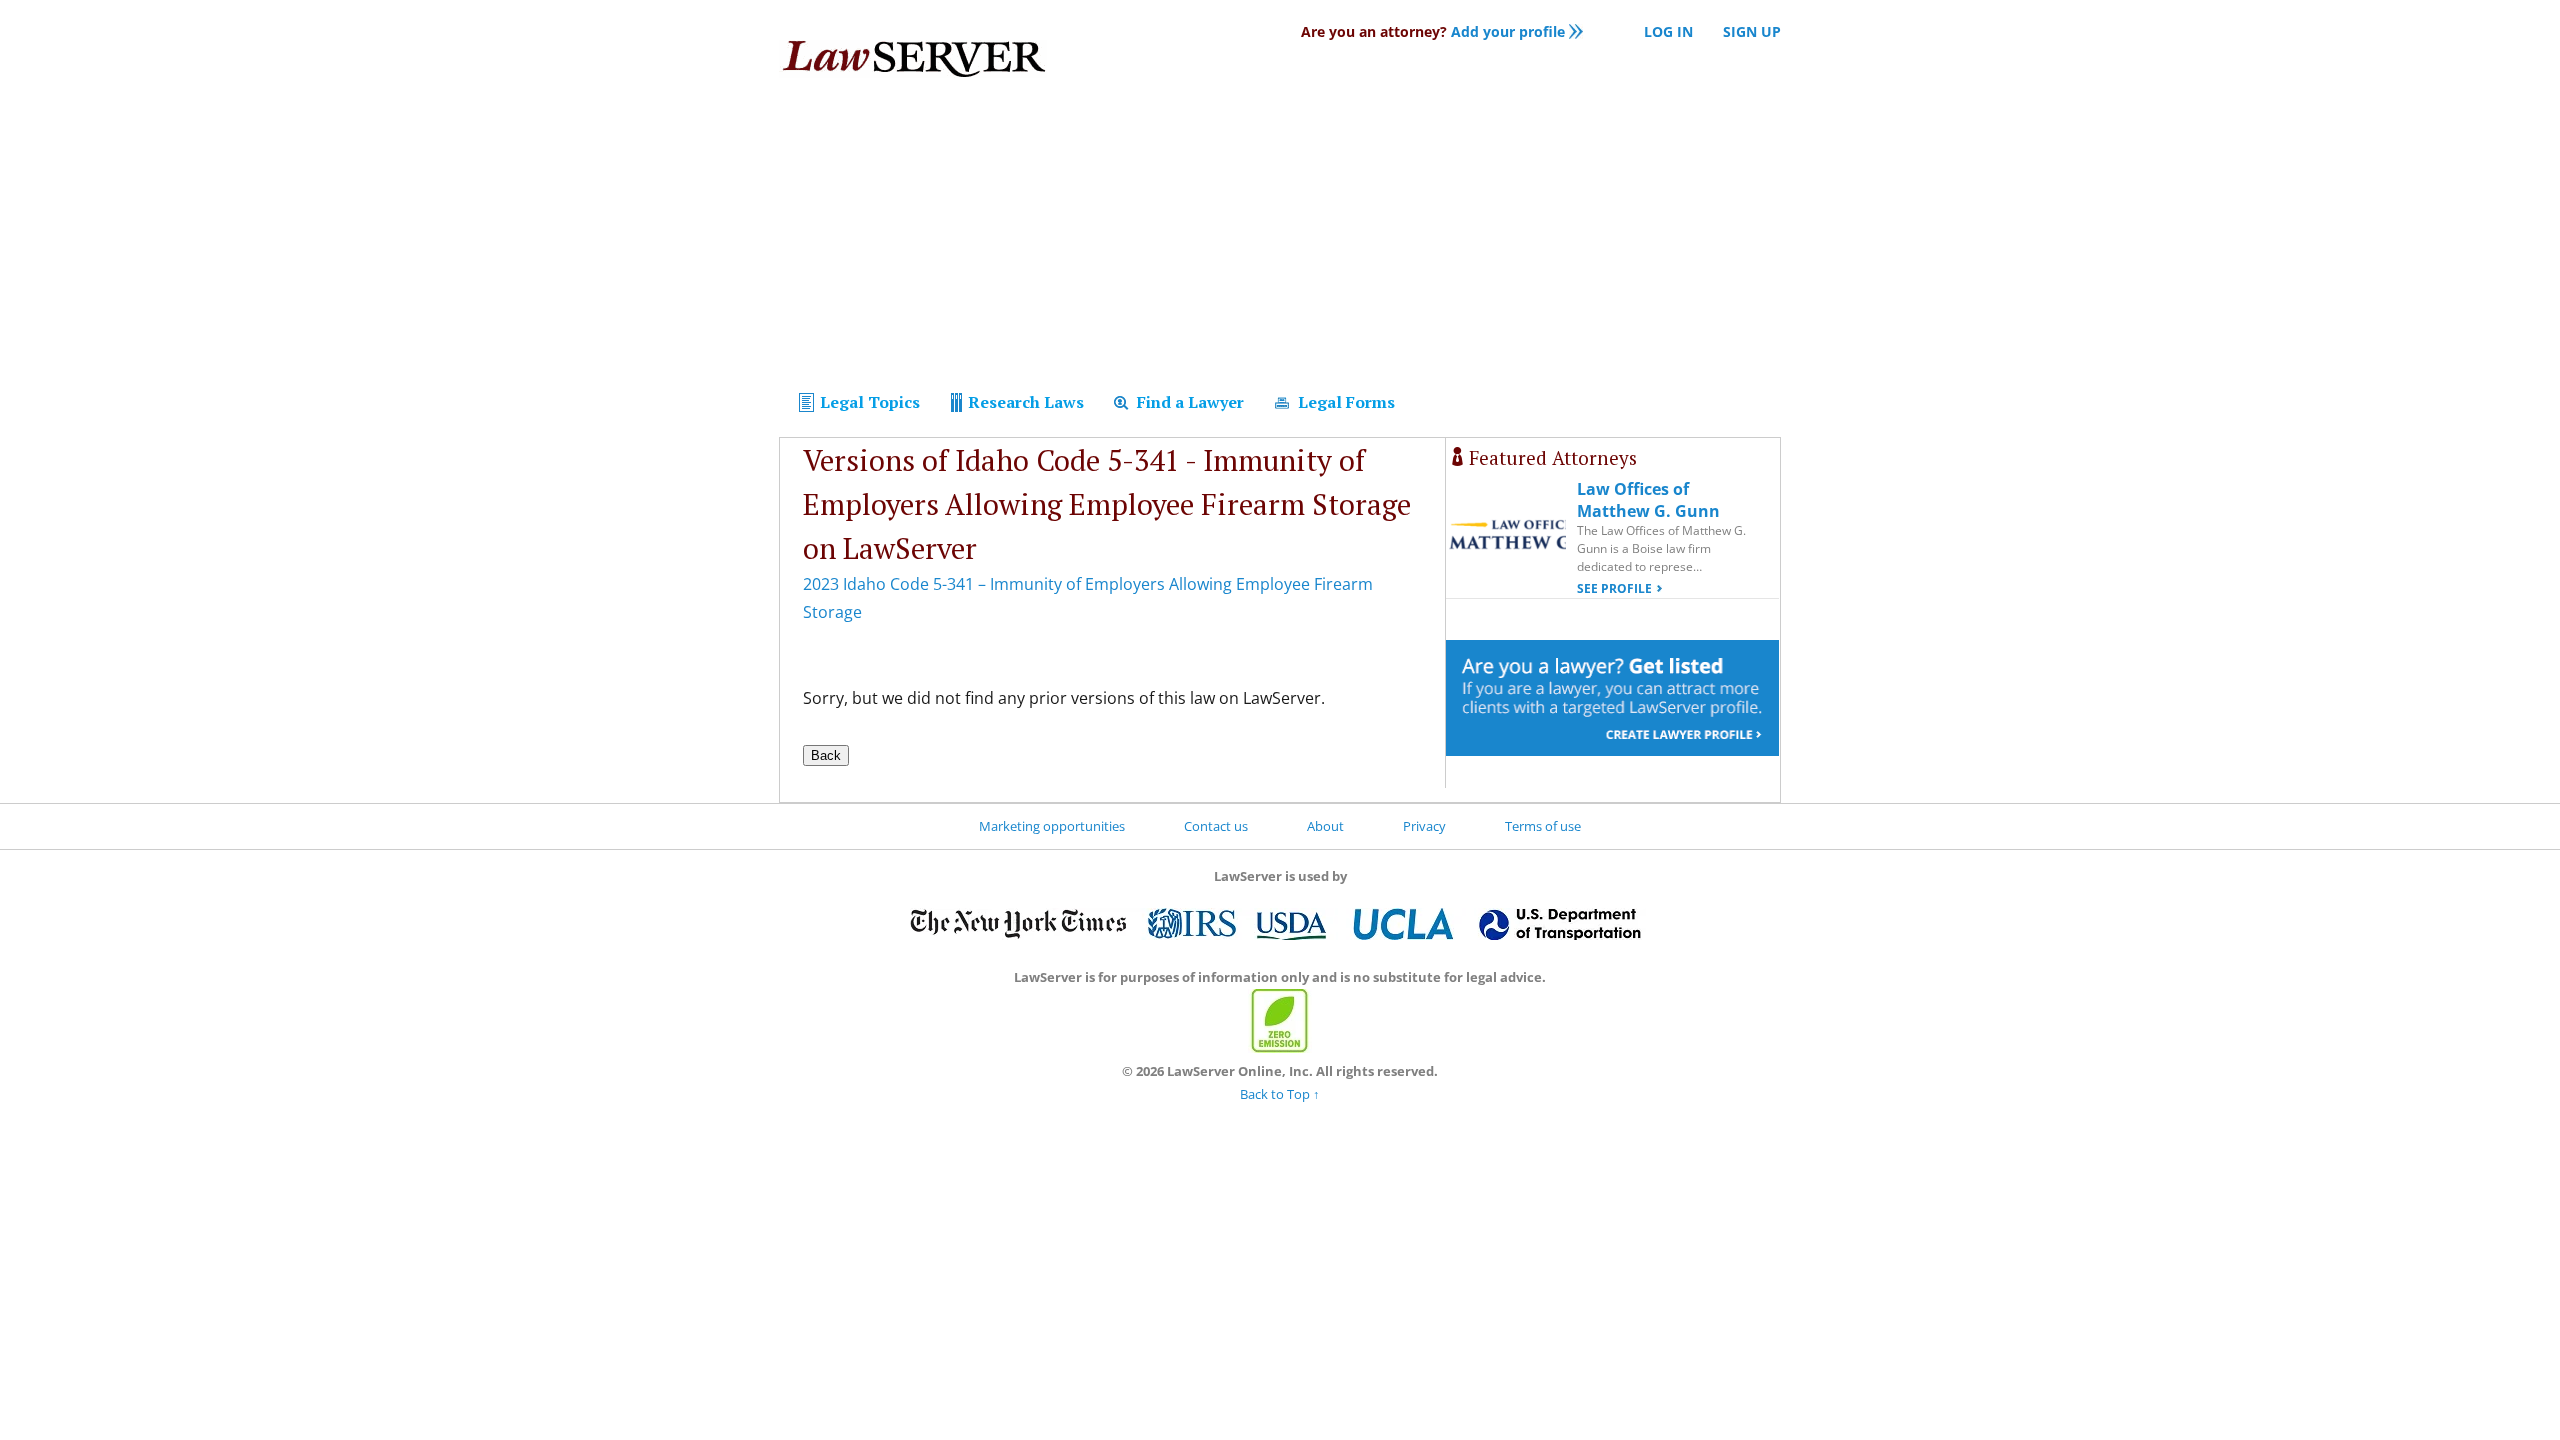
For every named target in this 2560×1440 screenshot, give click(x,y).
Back (826, 755)
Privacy (1424, 826)
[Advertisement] (1280, 238)
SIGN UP (1752, 31)
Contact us (1216, 826)
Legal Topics (868, 402)
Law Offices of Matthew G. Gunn (1648, 500)
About (1325, 826)
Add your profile (1433, 31)
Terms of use (1543, 826)
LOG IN (1668, 31)
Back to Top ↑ (1280, 1094)
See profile (1614, 588)
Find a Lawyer (1188, 402)
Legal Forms (1344, 402)
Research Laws (1024, 402)
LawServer (913, 64)
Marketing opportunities (1052, 826)
